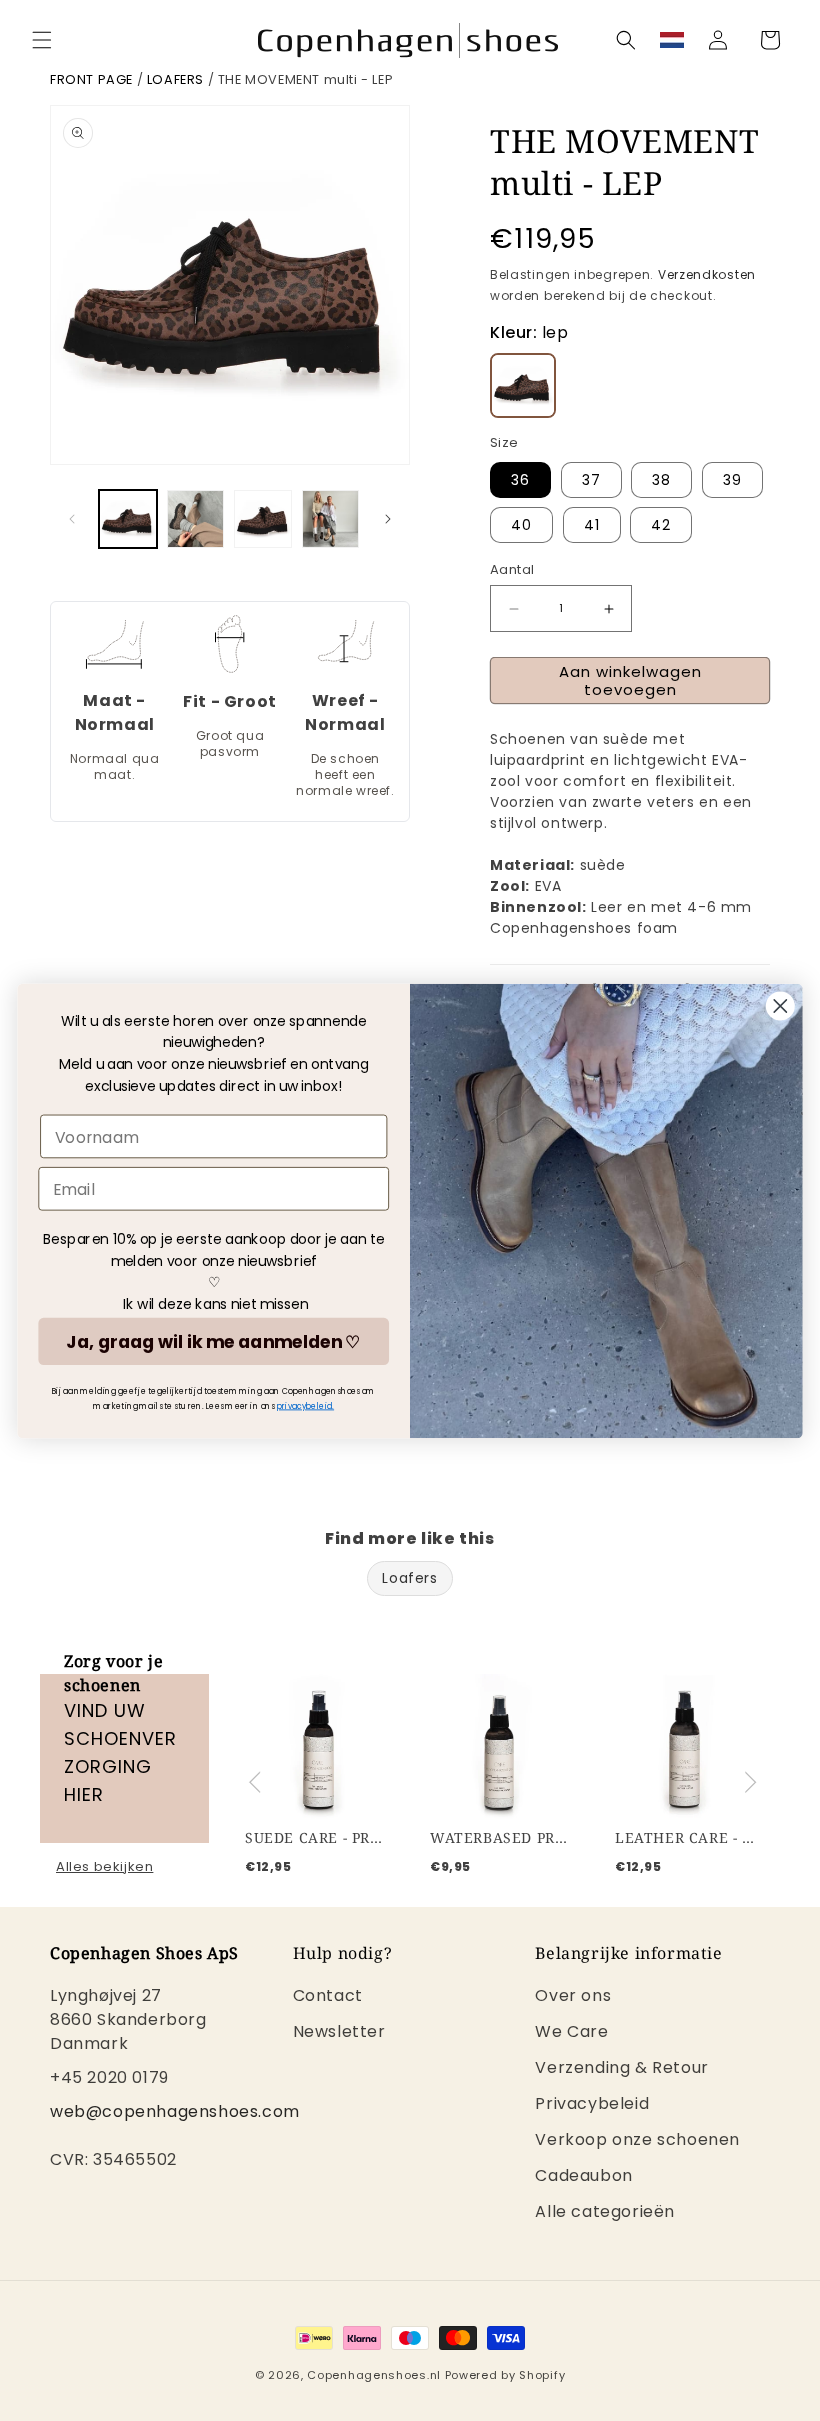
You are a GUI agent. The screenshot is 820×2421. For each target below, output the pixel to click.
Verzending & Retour (621, 2067)
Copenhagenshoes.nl (374, 2375)
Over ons (573, 1997)
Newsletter (339, 2031)
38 (661, 480)
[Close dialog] (780, 1005)
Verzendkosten (707, 274)
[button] (42, 40)
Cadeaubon (583, 2175)
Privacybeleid (592, 2103)
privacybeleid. (306, 1405)
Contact (328, 1997)
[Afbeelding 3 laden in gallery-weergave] (263, 519)
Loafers (175, 79)
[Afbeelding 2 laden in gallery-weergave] (196, 519)
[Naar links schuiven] (72, 519)
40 (521, 525)
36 (520, 480)
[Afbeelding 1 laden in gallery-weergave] (128, 519)
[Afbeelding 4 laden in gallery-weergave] (331, 519)
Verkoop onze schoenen (637, 2139)
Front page (91, 79)
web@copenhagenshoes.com (175, 2111)
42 (661, 525)
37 (591, 480)
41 (592, 525)
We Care (571, 2031)
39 (732, 480)
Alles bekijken (104, 1867)
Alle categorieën (605, 2211)
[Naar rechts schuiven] (388, 519)
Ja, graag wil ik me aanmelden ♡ (213, 1341)
